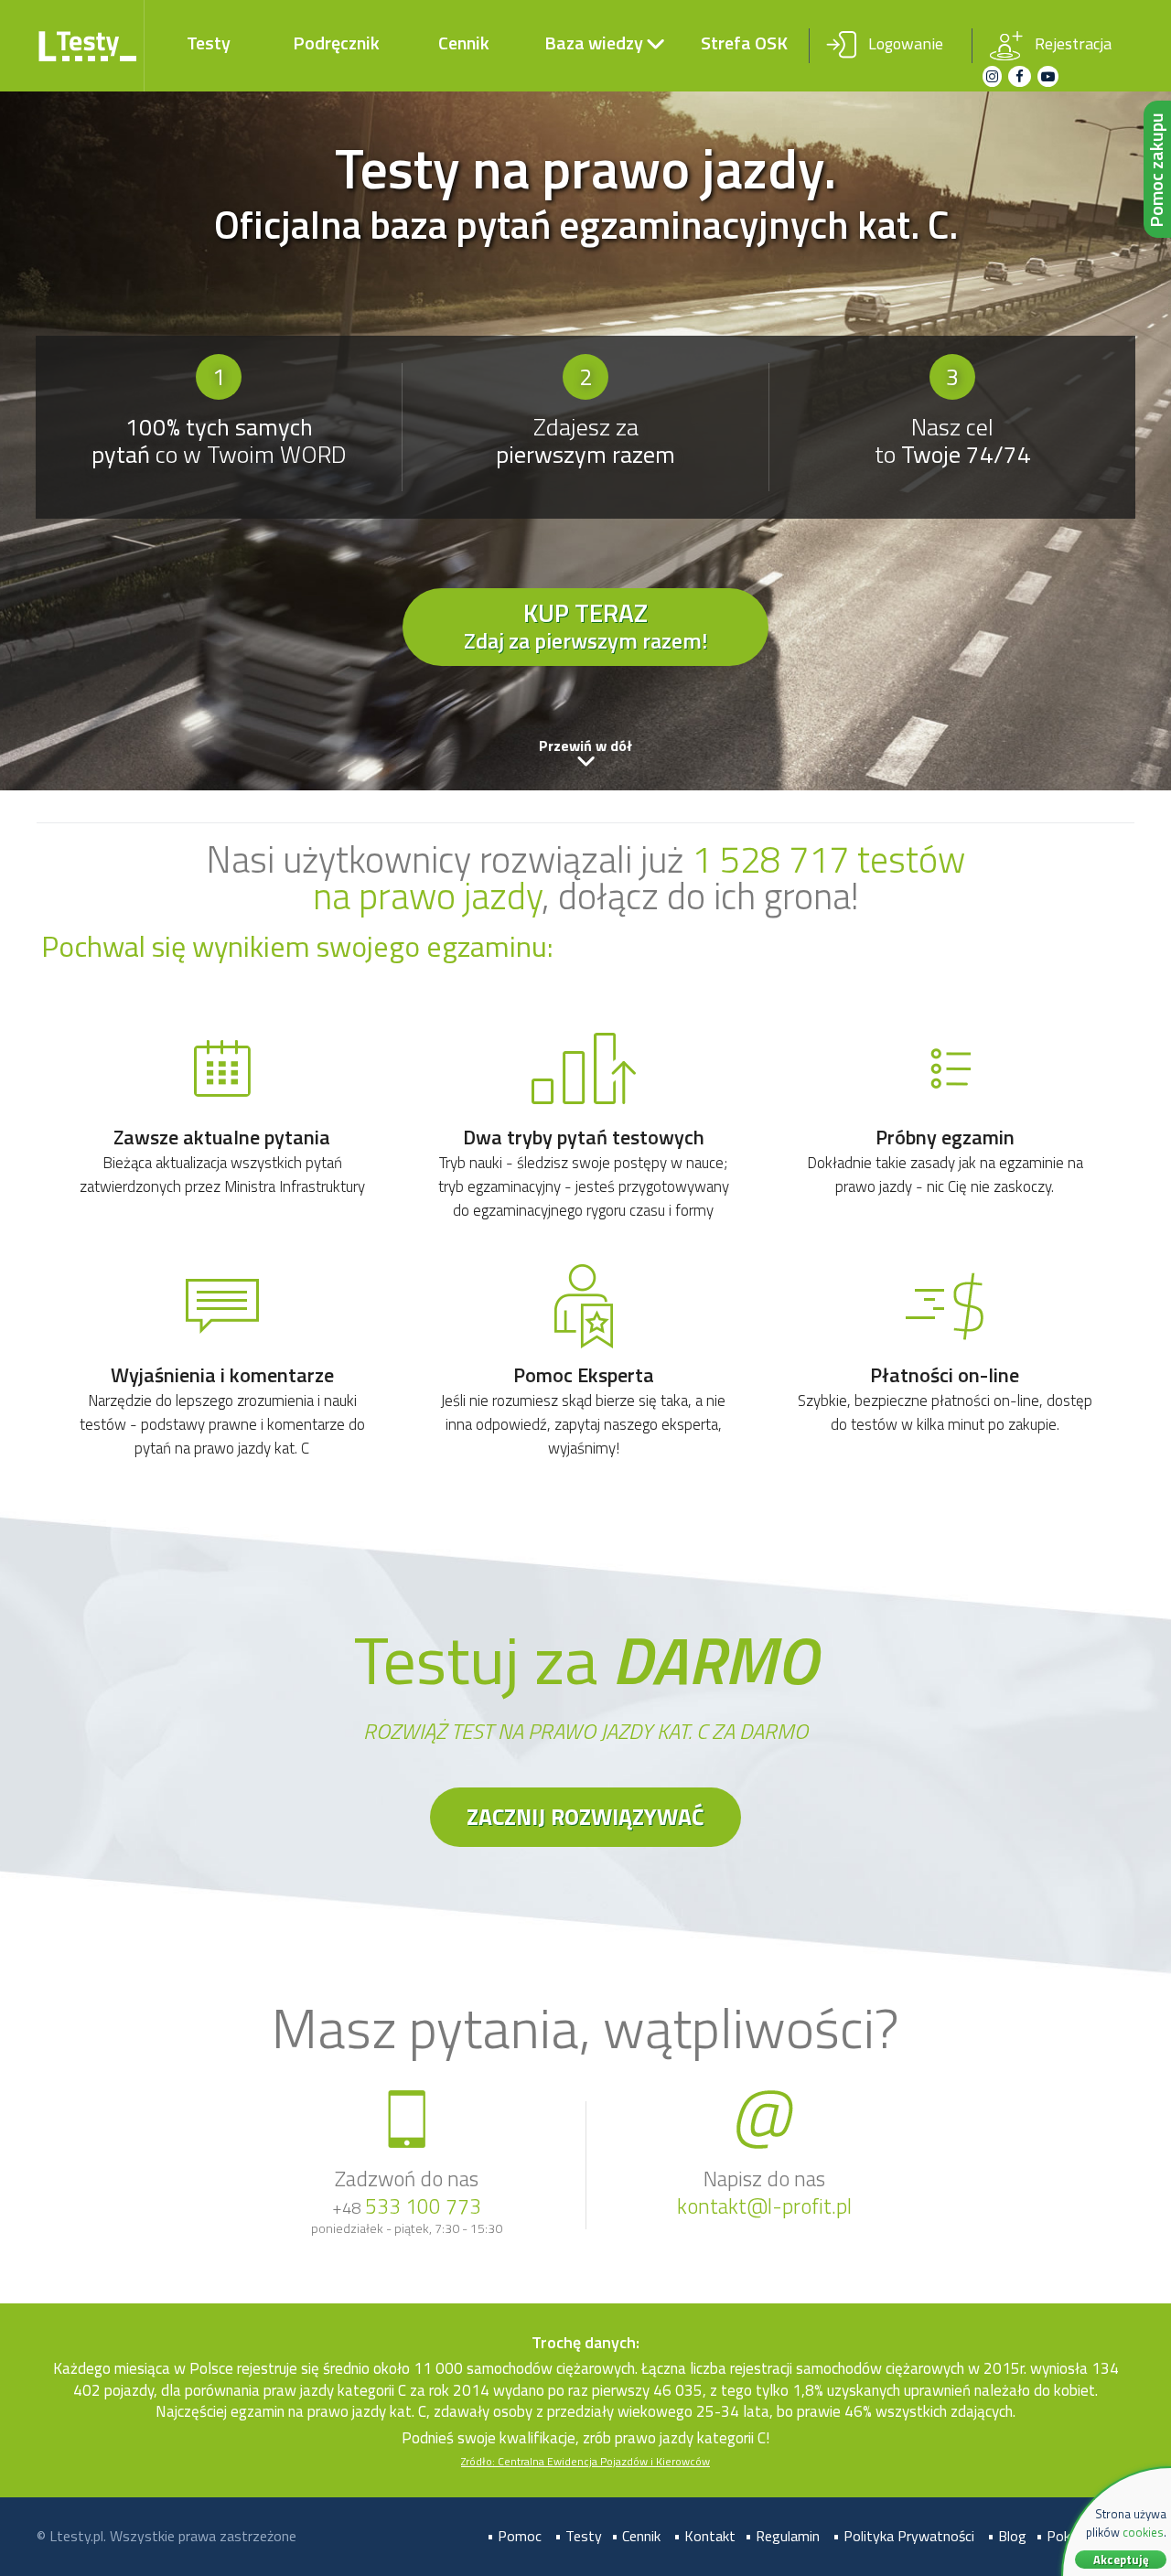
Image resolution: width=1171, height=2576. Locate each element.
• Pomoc (514, 2536)
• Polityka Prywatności (903, 2536)
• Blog (1007, 2536)
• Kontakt (704, 2536)
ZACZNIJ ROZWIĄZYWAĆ (585, 1817)
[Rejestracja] (1053, 30)
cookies (1143, 2532)
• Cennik (636, 2536)
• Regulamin (782, 2536)
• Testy (578, 2536)
